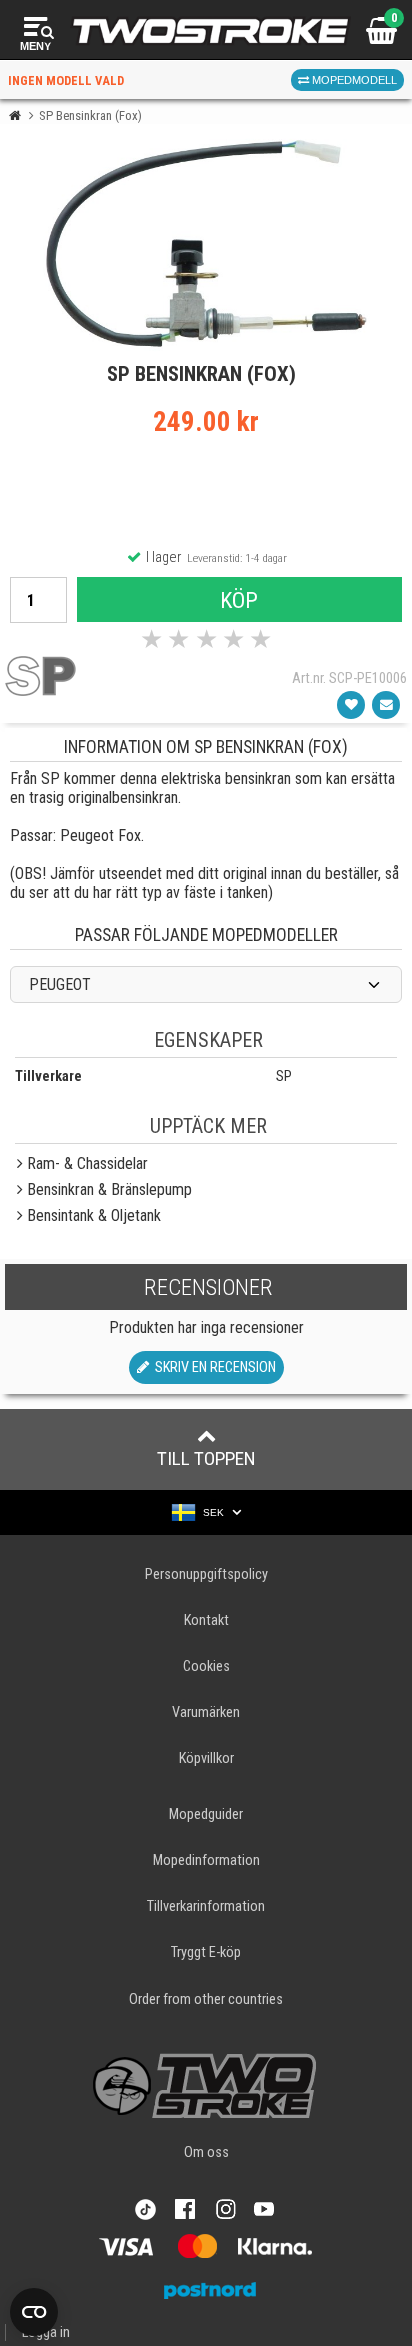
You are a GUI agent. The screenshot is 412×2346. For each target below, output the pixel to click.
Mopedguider (206, 1814)
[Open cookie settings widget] (34, 2312)
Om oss (206, 2152)
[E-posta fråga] (386, 705)
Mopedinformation (206, 1860)
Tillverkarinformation (206, 1906)
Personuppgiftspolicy (206, 1574)
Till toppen (206, 1458)
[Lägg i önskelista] (351, 705)
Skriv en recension (212, 1367)
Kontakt (206, 1620)
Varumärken (206, 1712)
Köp (239, 600)
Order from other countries (206, 1999)
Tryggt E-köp (206, 1952)
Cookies (206, 1666)
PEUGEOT (60, 984)
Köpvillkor (206, 1758)
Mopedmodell (353, 80)
